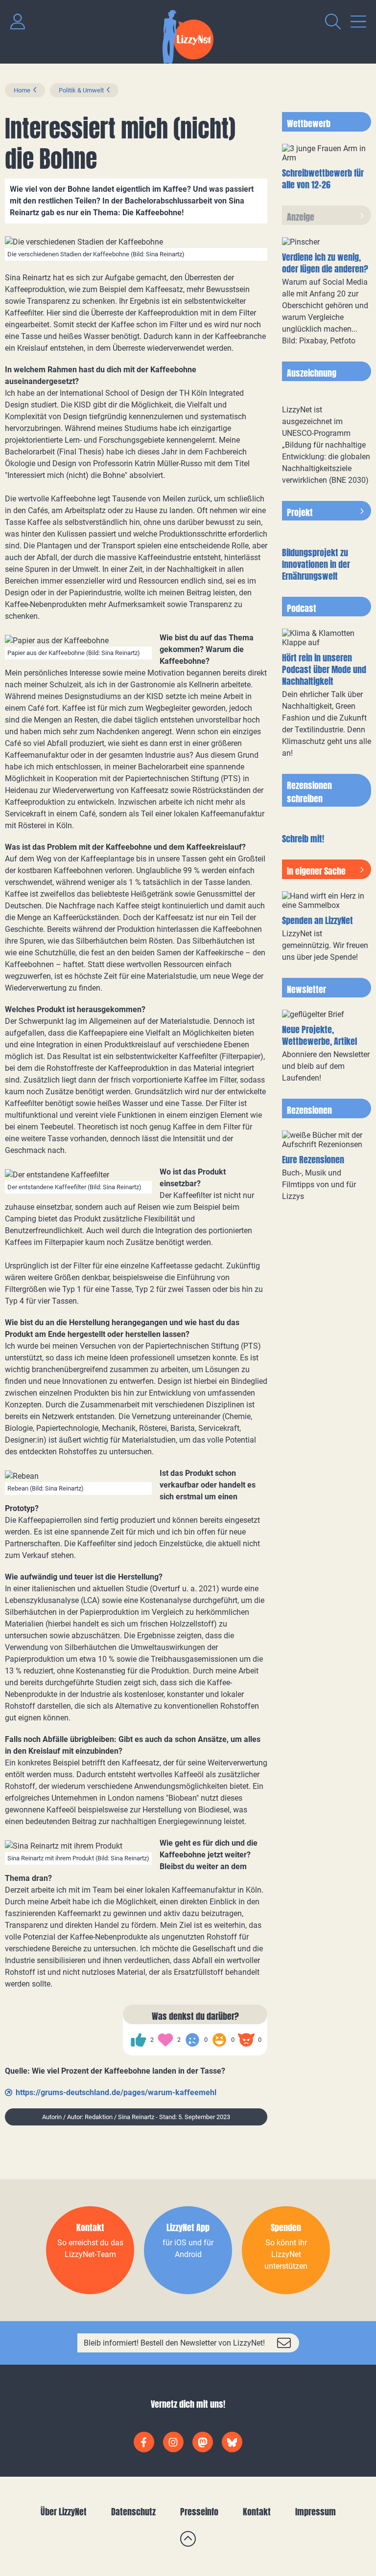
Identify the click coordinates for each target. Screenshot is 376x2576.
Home (22, 90)
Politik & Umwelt (81, 90)
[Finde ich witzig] (219, 2040)
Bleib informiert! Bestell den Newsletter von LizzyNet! (174, 2343)
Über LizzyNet (64, 2512)
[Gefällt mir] (139, 2040)
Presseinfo (199, 2512)
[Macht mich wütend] (246, 2040)
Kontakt (257, 2512)
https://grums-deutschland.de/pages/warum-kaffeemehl (116, 2092)
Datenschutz (133, 2512)
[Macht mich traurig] (192, 2040)
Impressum (316, 2512)
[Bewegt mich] (165, 2040)
